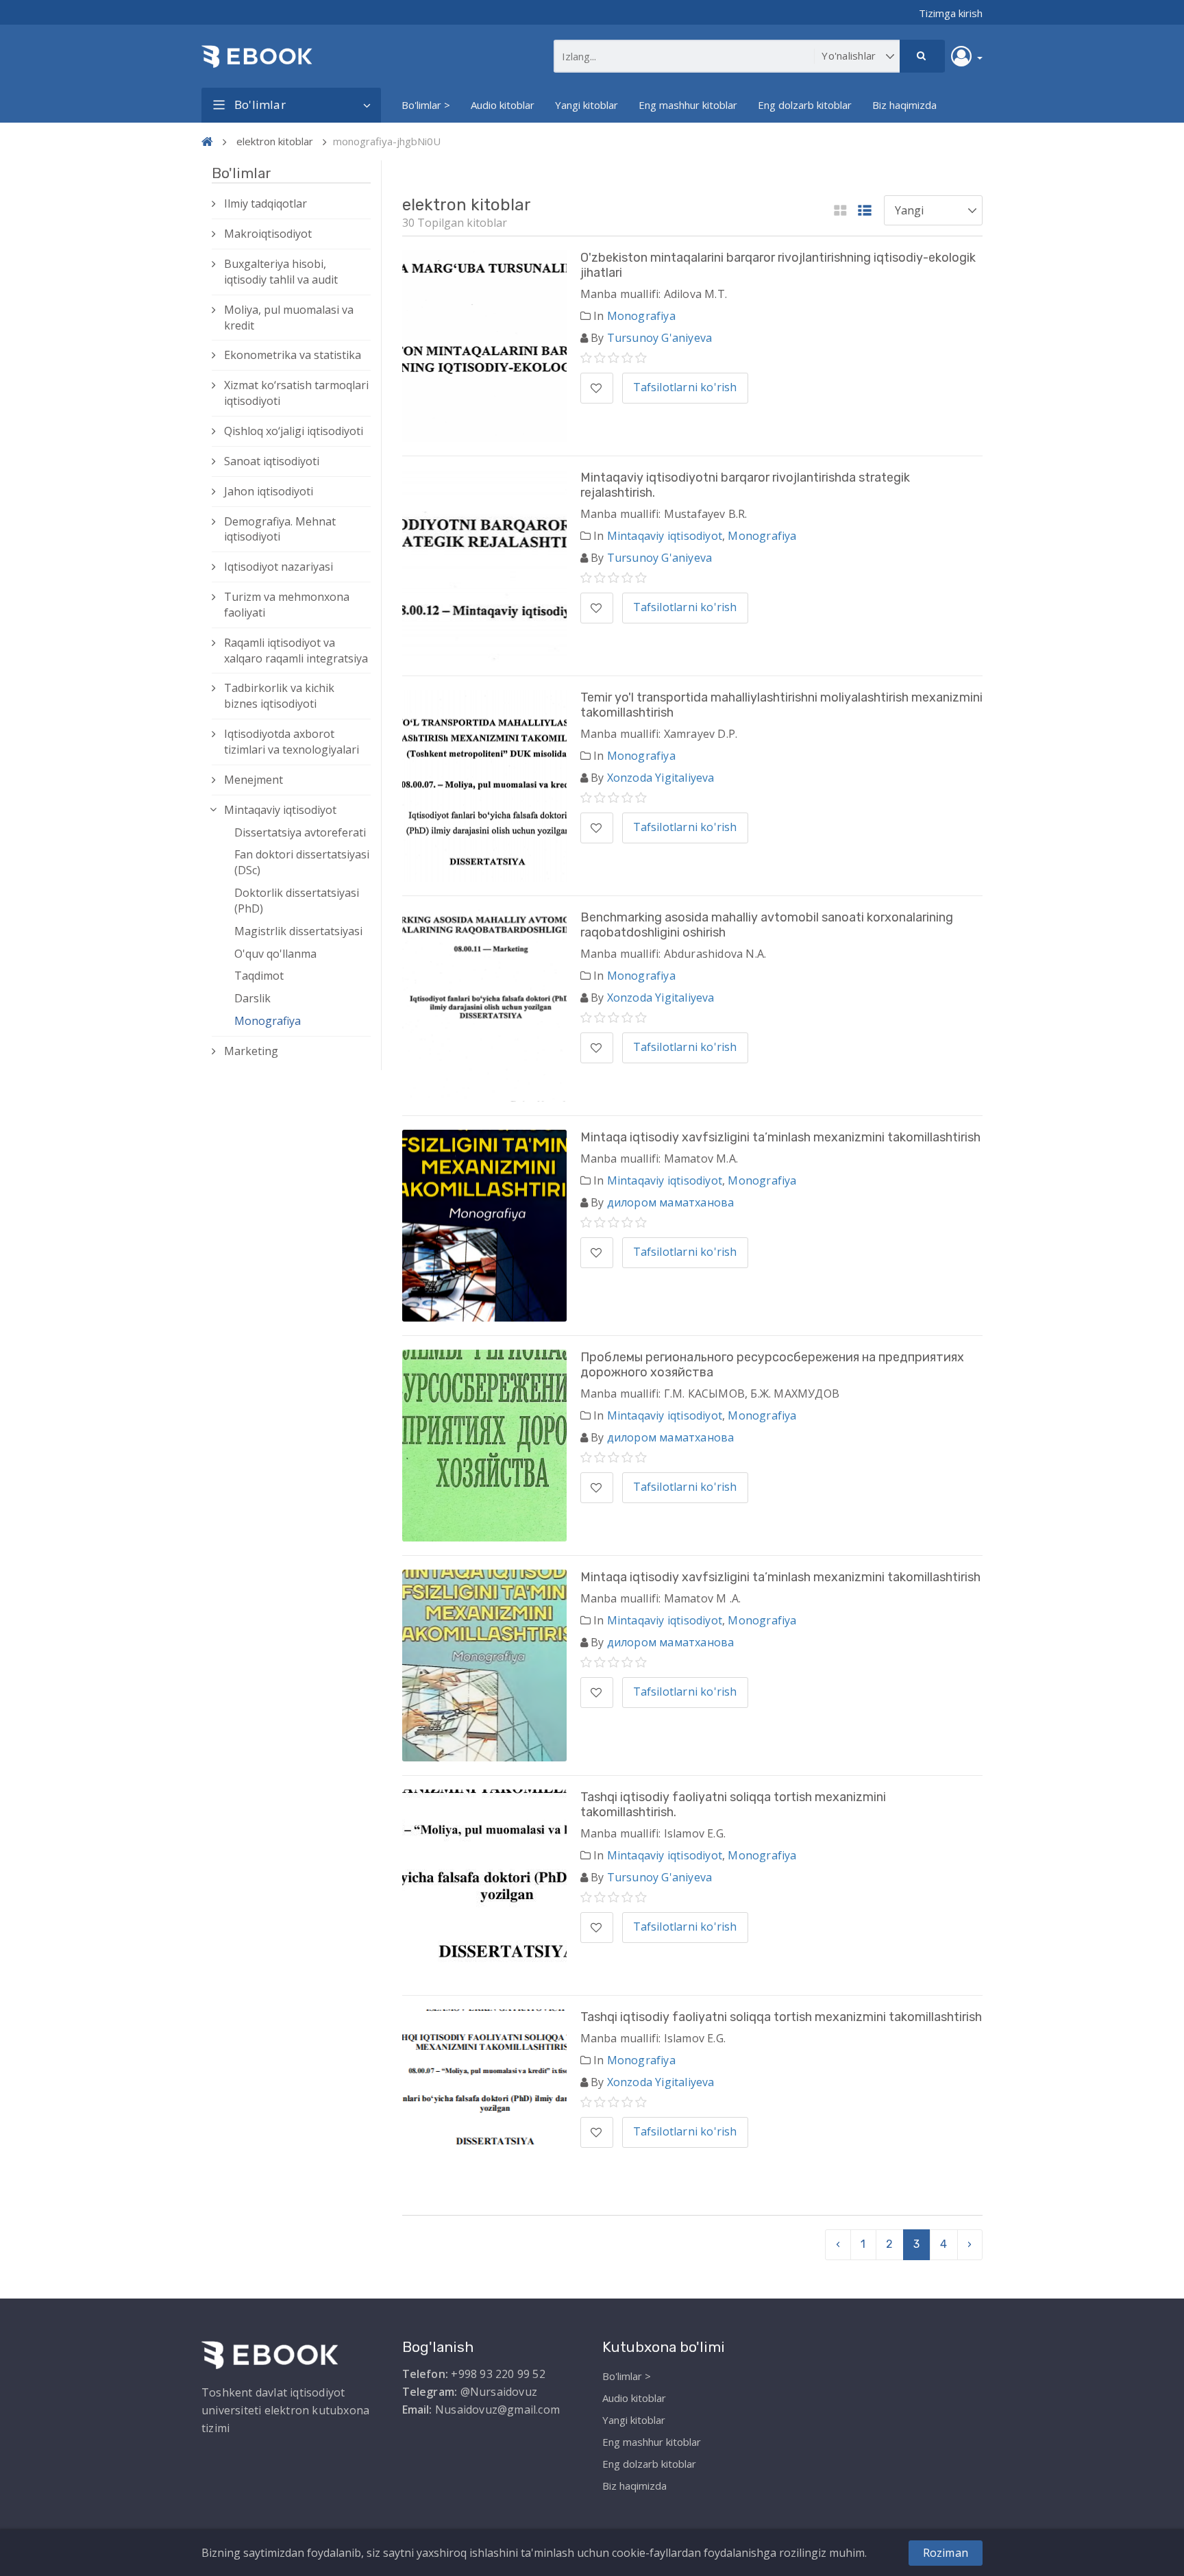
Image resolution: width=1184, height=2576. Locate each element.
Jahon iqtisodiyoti (269, 491)
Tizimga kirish (951, 13)
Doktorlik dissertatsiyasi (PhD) (297, 901)
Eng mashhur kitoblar (688, 105)
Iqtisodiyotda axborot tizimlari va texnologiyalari (292, 742)
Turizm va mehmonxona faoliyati (287, 605)
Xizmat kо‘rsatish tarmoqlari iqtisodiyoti (296, 393)
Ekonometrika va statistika (293, 355)
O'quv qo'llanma (275, 954)
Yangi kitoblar (587, 105)
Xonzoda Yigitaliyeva (661, 778)
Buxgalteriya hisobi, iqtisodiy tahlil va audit (281, 272)
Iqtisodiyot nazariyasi (279, 567)
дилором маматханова (671, 1202)
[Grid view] (840, 211)
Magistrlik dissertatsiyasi (298, 931)
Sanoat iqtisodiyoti (272, 461)
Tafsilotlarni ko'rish (685, 387)
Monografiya (268, 1021)
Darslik (252, 998)
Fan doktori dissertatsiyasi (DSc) (302, 862)
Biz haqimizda (904, 105)
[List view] (865, 211)
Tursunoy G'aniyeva (660, 338)
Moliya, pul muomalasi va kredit (289, 318)
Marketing (251, 1051)
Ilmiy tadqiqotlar (266, 203)
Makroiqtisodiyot (268, 234)
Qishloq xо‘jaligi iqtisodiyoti (294, 431)
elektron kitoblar (275, 141)
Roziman (946, 2553)
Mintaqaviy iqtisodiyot (280, 810)
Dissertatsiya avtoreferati (300, 832)
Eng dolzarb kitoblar (805, 105)
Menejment (254, 780)
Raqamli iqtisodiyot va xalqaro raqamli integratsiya (296, 651)
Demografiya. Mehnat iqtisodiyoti (280, 529)
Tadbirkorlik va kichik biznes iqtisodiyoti (279, 696)
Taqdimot (259, 976)
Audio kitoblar (503, 105)
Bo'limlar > (426, 105)
